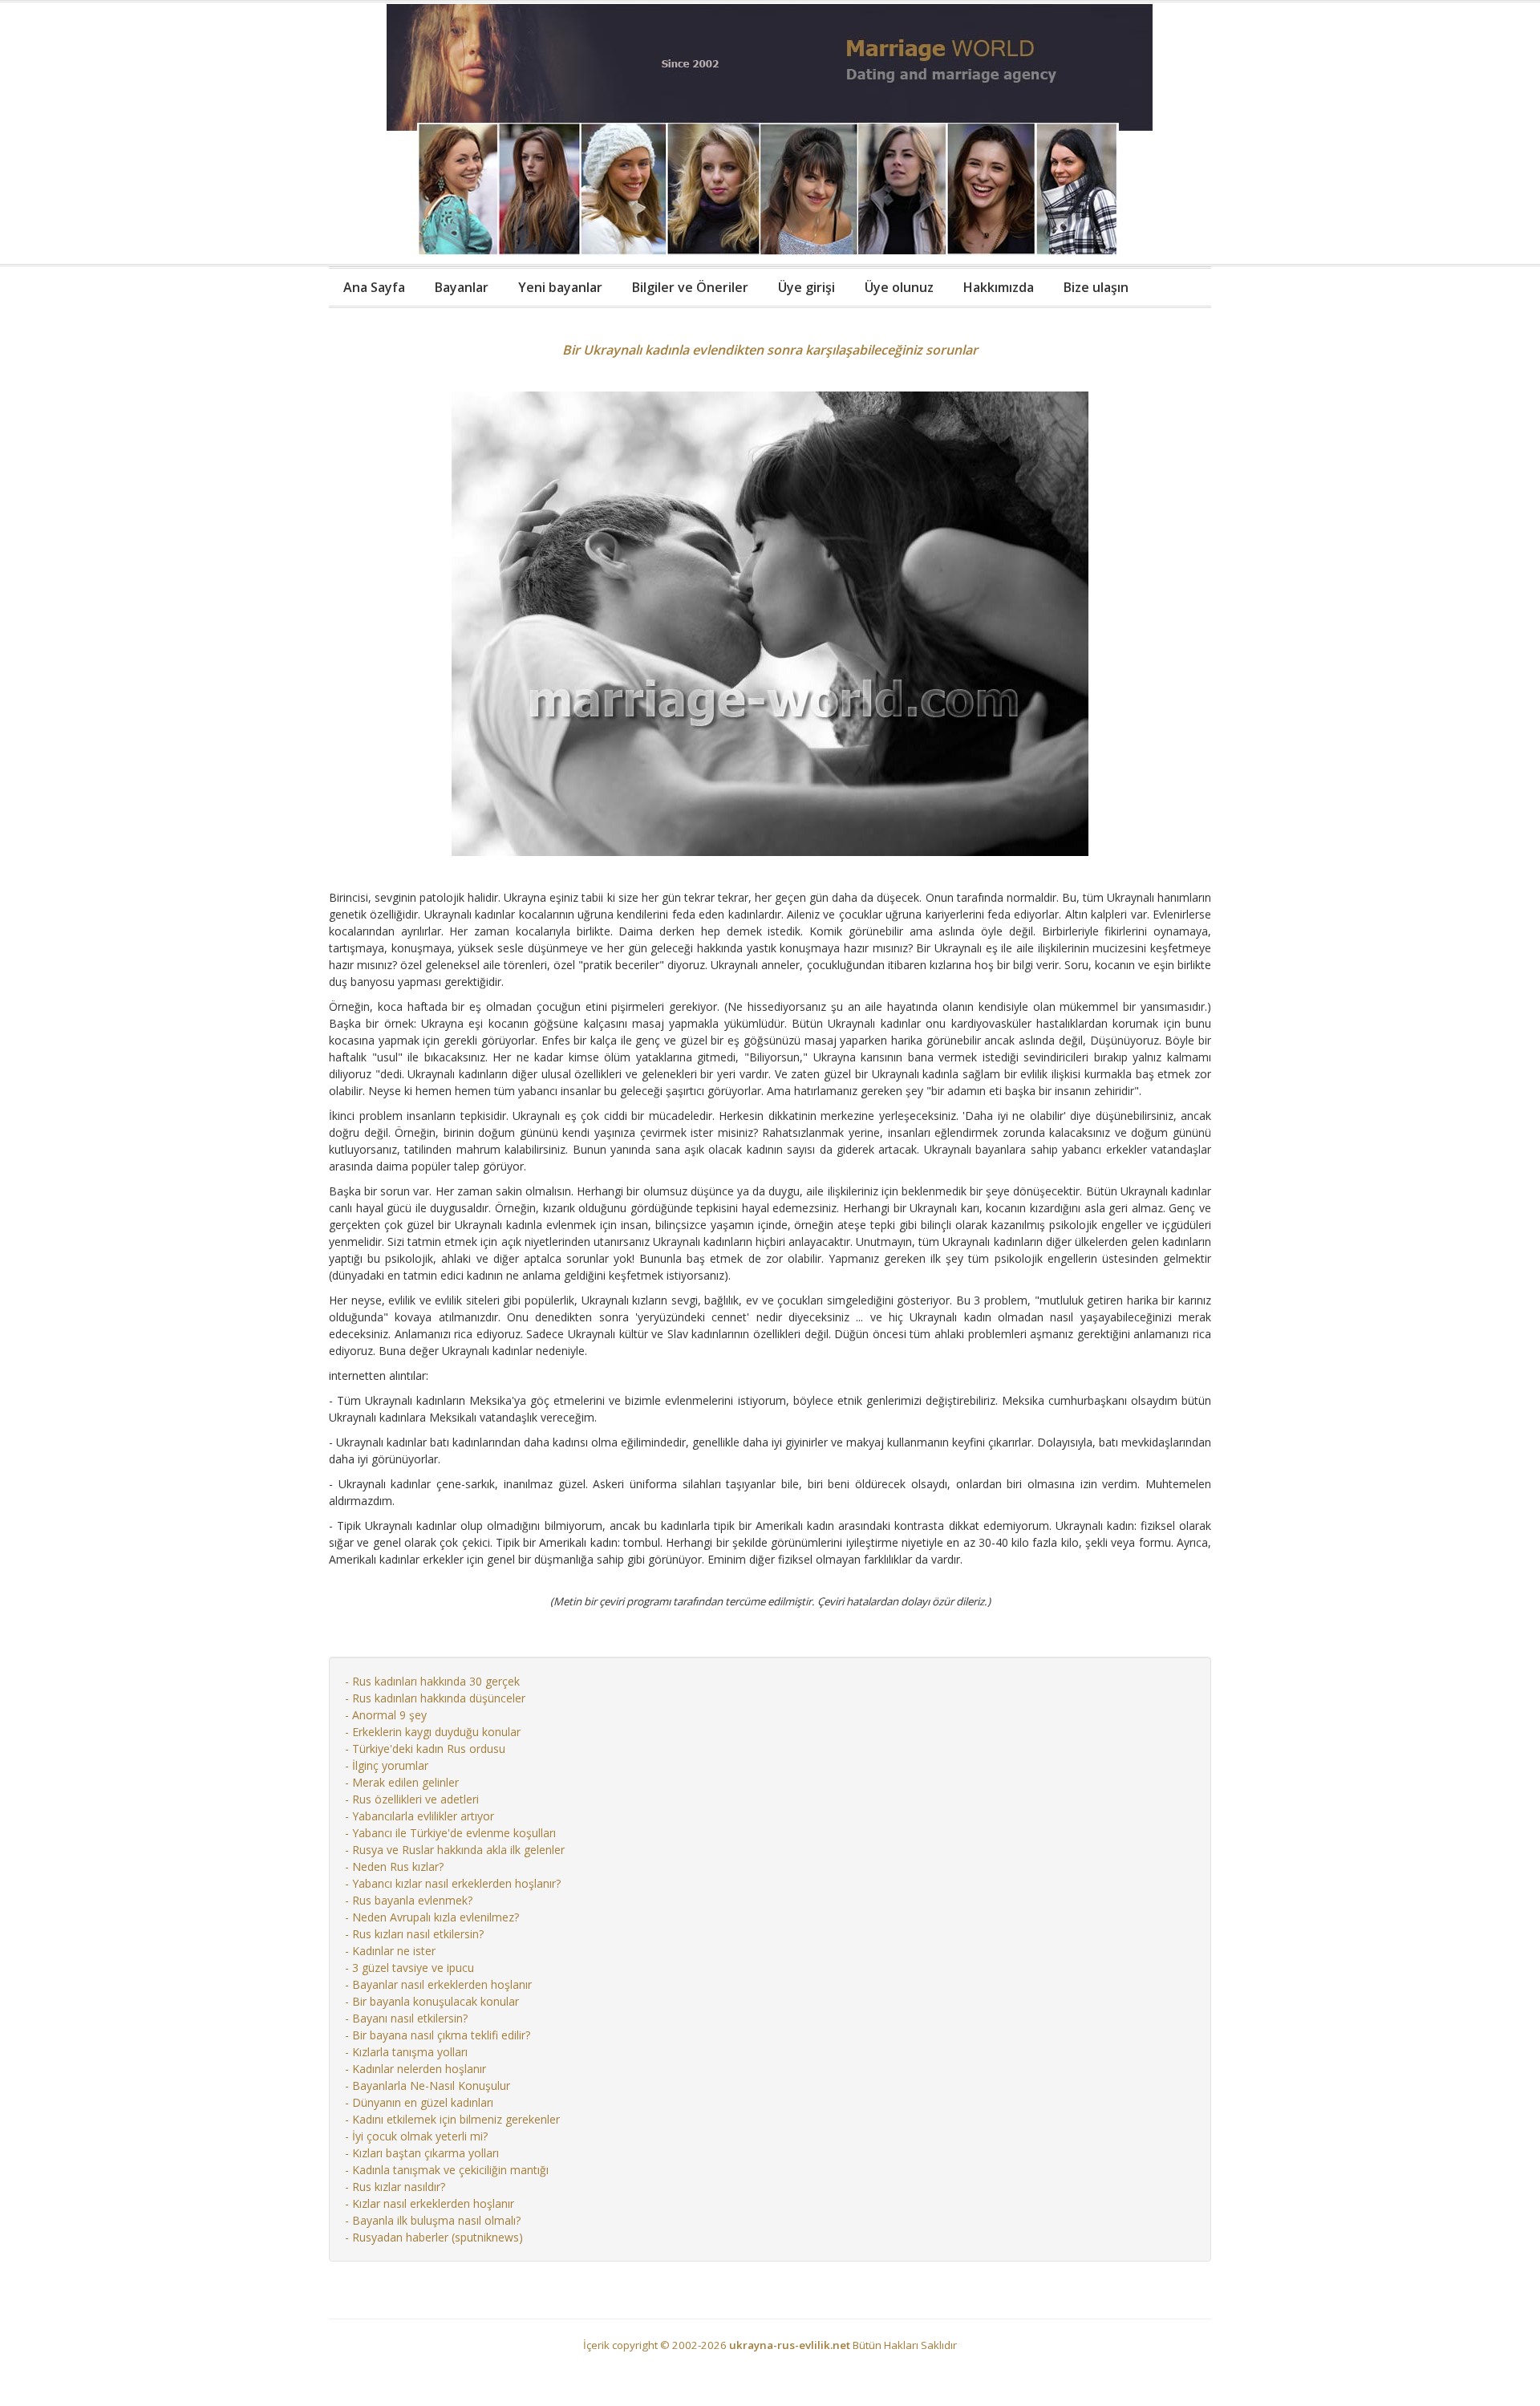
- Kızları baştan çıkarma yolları (422, 2153)
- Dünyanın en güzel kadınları (419, 2102)
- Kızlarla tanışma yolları (406, 2052)
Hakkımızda (999, 287)
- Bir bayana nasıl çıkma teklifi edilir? (438, 2035)
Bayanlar (462, 287)
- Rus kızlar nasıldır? (395, 2187)
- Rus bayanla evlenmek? (409, 1900)
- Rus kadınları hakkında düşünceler (435, 1698)
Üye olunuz (899, 287)
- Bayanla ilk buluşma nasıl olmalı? (433, 2220)
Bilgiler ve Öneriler (690, 287)
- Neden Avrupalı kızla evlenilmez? (432, 1917)
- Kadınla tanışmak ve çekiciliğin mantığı (447, 2170)
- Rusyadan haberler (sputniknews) (434, 2237)
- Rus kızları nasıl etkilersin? (414, 1934)
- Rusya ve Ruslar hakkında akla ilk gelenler (455, 1850)
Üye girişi (806, 287)
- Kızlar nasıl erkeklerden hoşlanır (430, 2203)
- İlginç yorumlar (387, 1765)
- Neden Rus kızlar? (394, 1866)
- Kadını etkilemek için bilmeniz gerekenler (452, 2119)
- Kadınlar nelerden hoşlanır (415, 2069)
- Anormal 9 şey (386, 1715)
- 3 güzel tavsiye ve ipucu (409, 1968)
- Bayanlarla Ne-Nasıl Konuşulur (428, 2085)
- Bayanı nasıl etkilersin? (406, 2018)
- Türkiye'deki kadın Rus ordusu (425, 1749)
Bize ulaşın (1096, 287)
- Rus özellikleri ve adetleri (412, 1799)
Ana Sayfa (374, 287)
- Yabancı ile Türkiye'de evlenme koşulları (450, 1833)
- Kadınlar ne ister (390, 1951)
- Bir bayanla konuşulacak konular (432, 2001)
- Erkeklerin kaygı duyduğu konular (433, 1732)
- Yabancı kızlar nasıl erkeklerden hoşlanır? (453, 1883)
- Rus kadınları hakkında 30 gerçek (432, 1681)
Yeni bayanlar (560, 287)
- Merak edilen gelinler (402, 1782)
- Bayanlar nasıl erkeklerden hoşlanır (438, 1984)
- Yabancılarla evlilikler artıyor (419, 1816)
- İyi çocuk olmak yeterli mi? (416, 2136)
